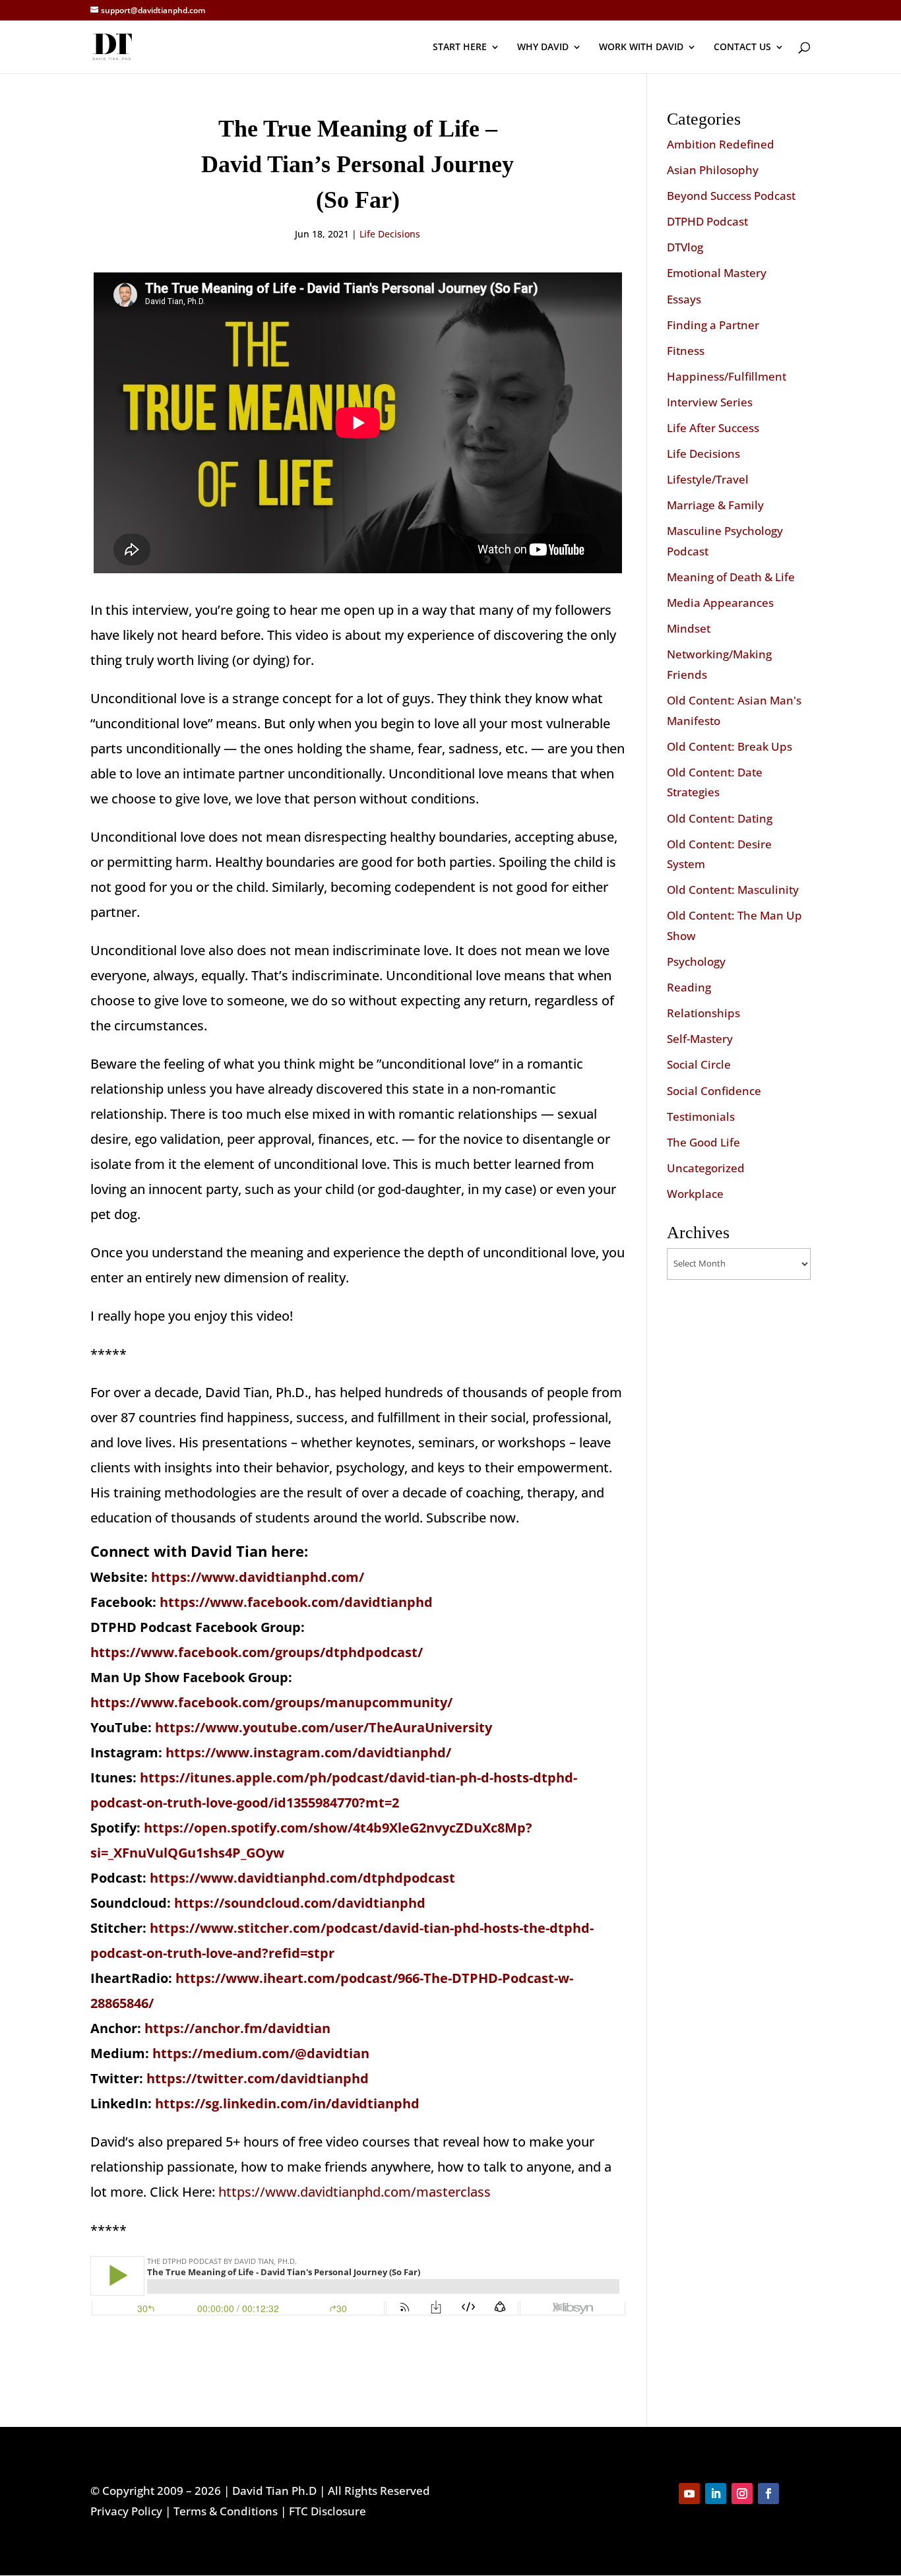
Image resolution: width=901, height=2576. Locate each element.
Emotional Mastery (717, 273)
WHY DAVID (543, 47)
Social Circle (699, 1064)
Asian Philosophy (713, 170)
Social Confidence (714, 1091)
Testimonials (701, 1116)
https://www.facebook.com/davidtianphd (296, 1602)
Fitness (686, 351)
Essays (684, 299)
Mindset (689, 628)
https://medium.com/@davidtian (261, 2053)
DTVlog (685, 247)
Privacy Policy (126, 2511)
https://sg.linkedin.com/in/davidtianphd (287, 2103)
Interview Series (710, 402)
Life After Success (713, 428)
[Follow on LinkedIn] (716, 2494)
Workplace (695, 1194)
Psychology (696, 961)
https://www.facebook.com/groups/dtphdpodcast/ (257, 1652)
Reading (689, 987)
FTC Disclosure (327, 2511)
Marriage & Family (715, 505)
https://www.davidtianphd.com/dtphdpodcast (302, 1878)
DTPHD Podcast (707, 221)
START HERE (460, 47)
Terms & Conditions (226, 2511)
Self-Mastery (700, 1039)
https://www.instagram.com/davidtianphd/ (308, 1752)
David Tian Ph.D (274, 2491)
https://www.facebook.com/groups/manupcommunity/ (271, 1702)
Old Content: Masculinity (733, 890)
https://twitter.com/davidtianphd (258, 2078)
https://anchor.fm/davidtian (237, 2028)
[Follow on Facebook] (768, 2494)
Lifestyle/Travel (708, 479)
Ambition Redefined (721, 144)
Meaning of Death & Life (731, 577)
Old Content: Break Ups (730, 746)
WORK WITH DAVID (641, 47)
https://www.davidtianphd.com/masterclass (355, 2192)
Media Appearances (720, 603)
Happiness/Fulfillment (727, 376)
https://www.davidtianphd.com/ (258, 1577)
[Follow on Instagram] (742, 2494)
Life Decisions (390, 234)
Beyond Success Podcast (731, 196)
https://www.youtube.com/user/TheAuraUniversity (324, 1727)
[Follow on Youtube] (689, 2494)
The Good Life (703, 1142)
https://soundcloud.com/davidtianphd (300, 1903)
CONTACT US (742, 47)
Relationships (703, 1013)
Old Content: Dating (720, 818)
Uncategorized (706, 1168)
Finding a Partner (713, 325)
